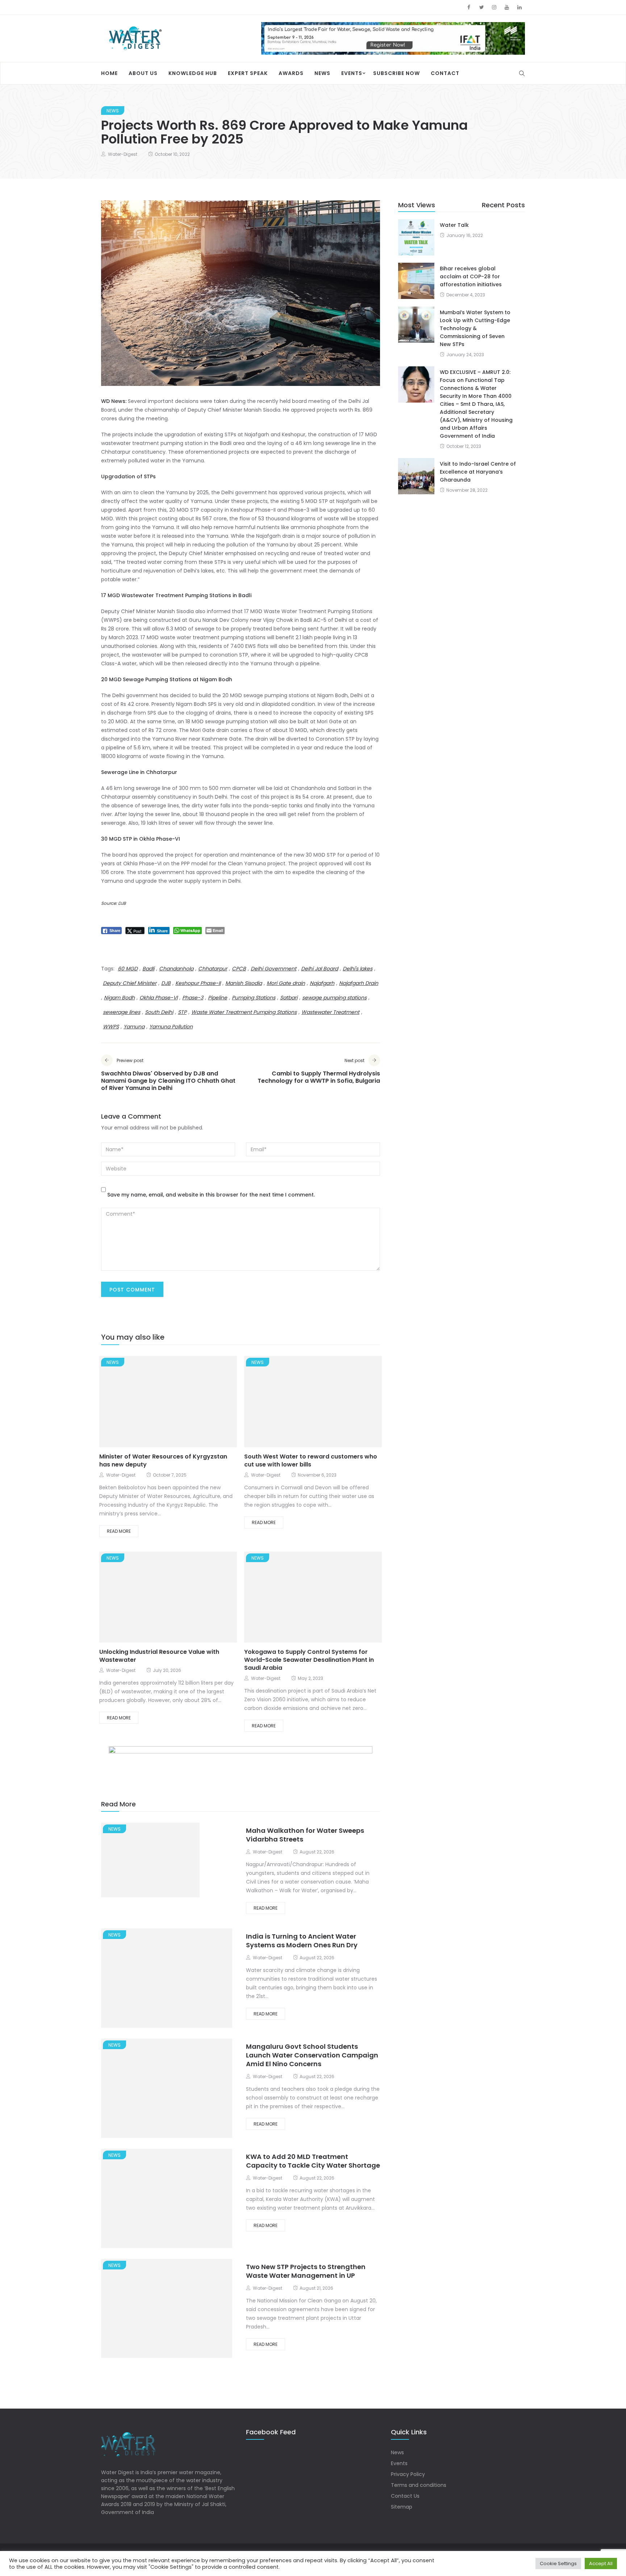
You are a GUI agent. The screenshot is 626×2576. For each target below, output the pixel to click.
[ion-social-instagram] (494, 7)
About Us (143, 73)
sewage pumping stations (334, 998)
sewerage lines (122, 1012)
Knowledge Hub (193, 73)
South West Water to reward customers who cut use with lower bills (311, 1460)
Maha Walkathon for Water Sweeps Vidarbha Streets (305, 1835)
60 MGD (128, 969)
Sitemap (402, 2507)
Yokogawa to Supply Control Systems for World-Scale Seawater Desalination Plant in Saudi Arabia (309, 1660)
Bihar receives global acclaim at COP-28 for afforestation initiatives (471, 276)
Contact (445, 73)
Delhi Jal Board (320, 969)
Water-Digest (123, 154)
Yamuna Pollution (171, 1027)
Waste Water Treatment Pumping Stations (244, 1012)
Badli (148, 969)
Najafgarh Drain (359, 983)
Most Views (417, 205)
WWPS (111, 1027)
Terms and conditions (419, 2485)
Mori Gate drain (286, 983)
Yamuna (134, 1027)
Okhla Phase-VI (158, 998)
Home (109, 73)
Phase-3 (193, 998)
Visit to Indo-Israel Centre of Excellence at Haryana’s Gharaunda (478, 472)
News (322, 73)
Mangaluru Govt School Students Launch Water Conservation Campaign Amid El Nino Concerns (312, 2055)
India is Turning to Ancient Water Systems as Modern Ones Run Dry (302, 1941)
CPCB (239, 969)
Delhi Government (274, 969)
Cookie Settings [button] (558, 2563)
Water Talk (454, 225)
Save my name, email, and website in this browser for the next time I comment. (211, 1195)
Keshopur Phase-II (198, 983)
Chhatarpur (213, 969)
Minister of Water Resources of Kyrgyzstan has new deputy (163, 1460)
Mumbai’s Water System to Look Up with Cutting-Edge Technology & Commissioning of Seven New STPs (475, 328)
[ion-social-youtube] (507, 7)
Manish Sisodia (244, 983)
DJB (166, 983)
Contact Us (405, 2496)
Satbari (289, 998)
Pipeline (218, 998)
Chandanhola (176, 969)
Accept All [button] (601, 2563)
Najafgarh (322, 983)
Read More (119, 1531)
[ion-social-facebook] (469, 7)
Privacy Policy (408, 2474)
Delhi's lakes (358, 969)
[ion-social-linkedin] (519, 7)
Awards (291, 73)
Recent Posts (503, 205)
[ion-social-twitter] (481, 7)
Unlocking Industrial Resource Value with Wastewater (159, 1656)
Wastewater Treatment (330, 1012)
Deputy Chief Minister (130, 983)
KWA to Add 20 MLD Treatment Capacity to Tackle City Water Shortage (313, 2161)
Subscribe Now (397, 73)
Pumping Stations (254, 998)
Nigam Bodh (119, 998)
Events (352, 73)
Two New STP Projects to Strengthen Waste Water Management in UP (306, 2271)
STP (182, 1012)
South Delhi (159, 1012)
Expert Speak (248, 73)
